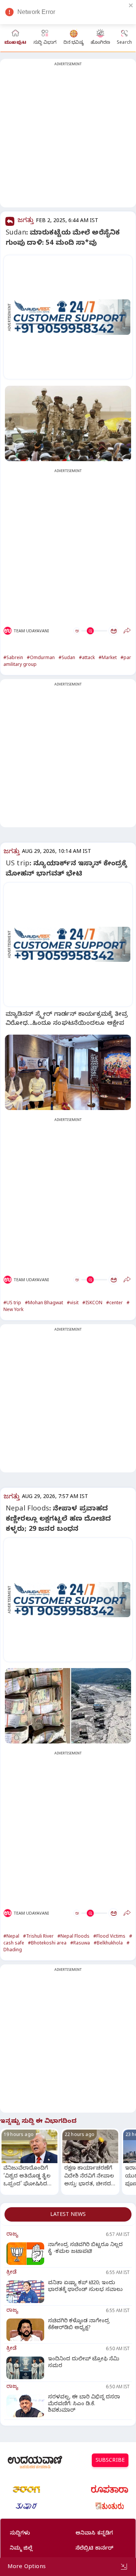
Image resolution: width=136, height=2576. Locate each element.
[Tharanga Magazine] (26, 2489)
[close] (131, 5)
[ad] (72, 317)
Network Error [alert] (36, 12)
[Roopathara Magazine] (110, 2489)
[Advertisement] (68, 138)
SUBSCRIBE (110, 2461)
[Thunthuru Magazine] (110, 2506)
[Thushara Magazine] (26, 2506)
